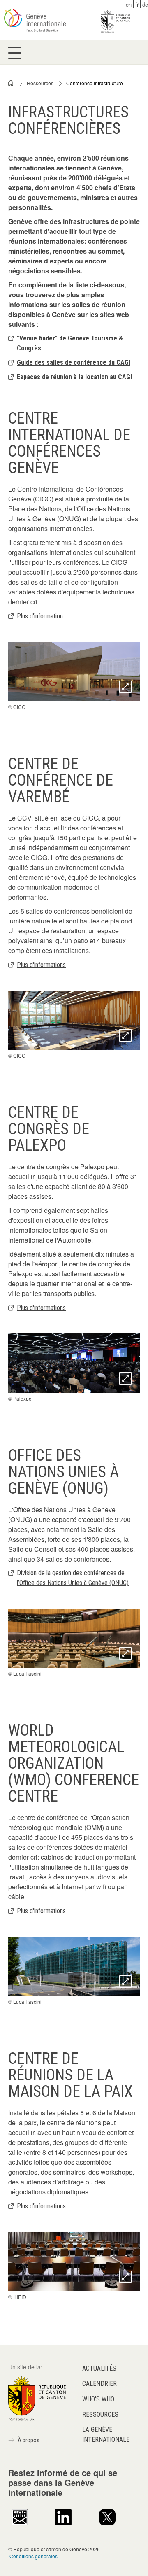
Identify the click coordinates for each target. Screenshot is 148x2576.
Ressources (40, 83)
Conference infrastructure (95, 83)
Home (11, 83)
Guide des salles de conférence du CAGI (74, 363)
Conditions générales (34, 2556)
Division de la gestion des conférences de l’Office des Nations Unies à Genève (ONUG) (73, 1578)
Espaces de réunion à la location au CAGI (74, 377)
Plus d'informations (41, 965)
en (129, 4)
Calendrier (99, 2384)
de (145, 4)
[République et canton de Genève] (37, 2397)
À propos (29, 2440)
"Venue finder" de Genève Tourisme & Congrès (70, 343)
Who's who (98, 2399)
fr (137, 4)
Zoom (125, 687)
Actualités (99, 2368)
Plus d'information (40, 616)
